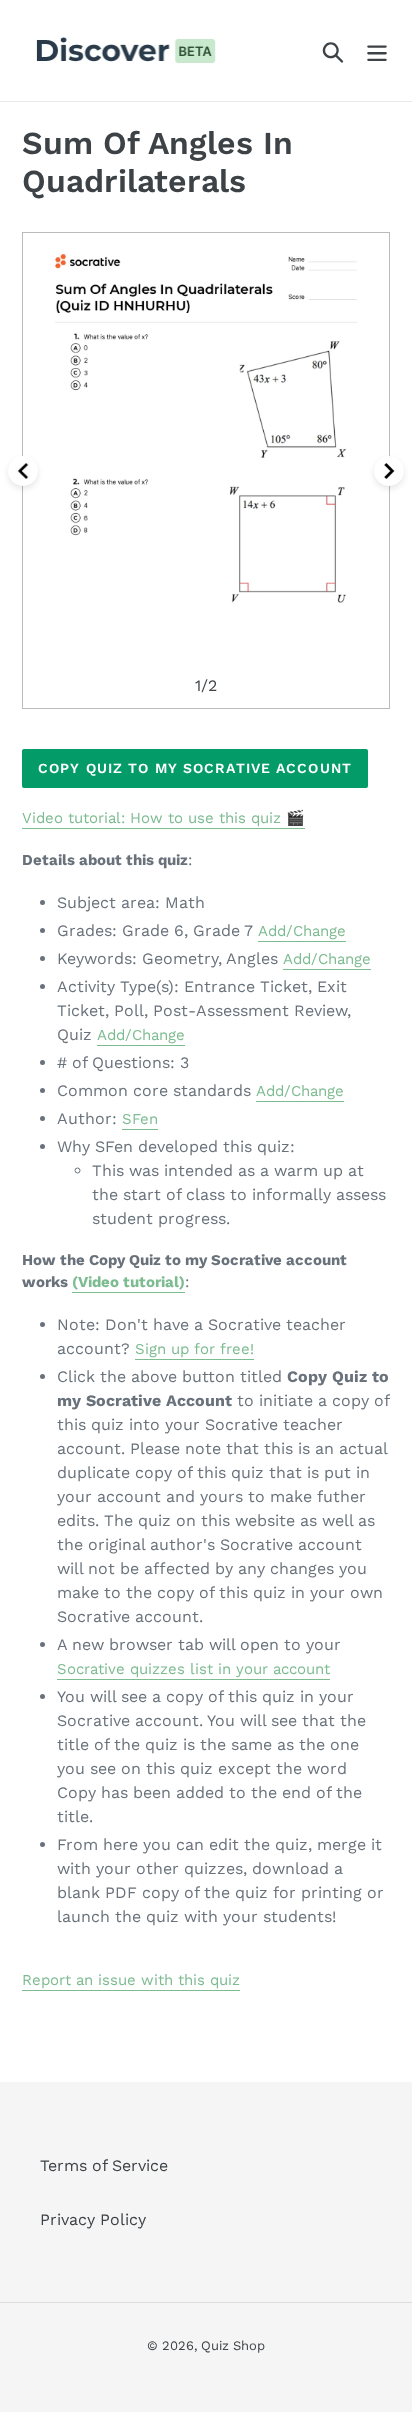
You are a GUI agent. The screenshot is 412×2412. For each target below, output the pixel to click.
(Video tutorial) (128, 1282)
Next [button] (389, 471)
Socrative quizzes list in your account (193, 1669)
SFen (140, 1119)
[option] (206, 470)
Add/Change (302, 931)
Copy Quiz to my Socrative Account (195, 768)
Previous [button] (23, 471)
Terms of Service (104, 2165)
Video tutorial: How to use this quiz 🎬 (163, 818)
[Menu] (377, 50)
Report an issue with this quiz (131, 1980)
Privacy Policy (93, 2219)
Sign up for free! (194, 1349)
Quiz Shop (233, 2345)
